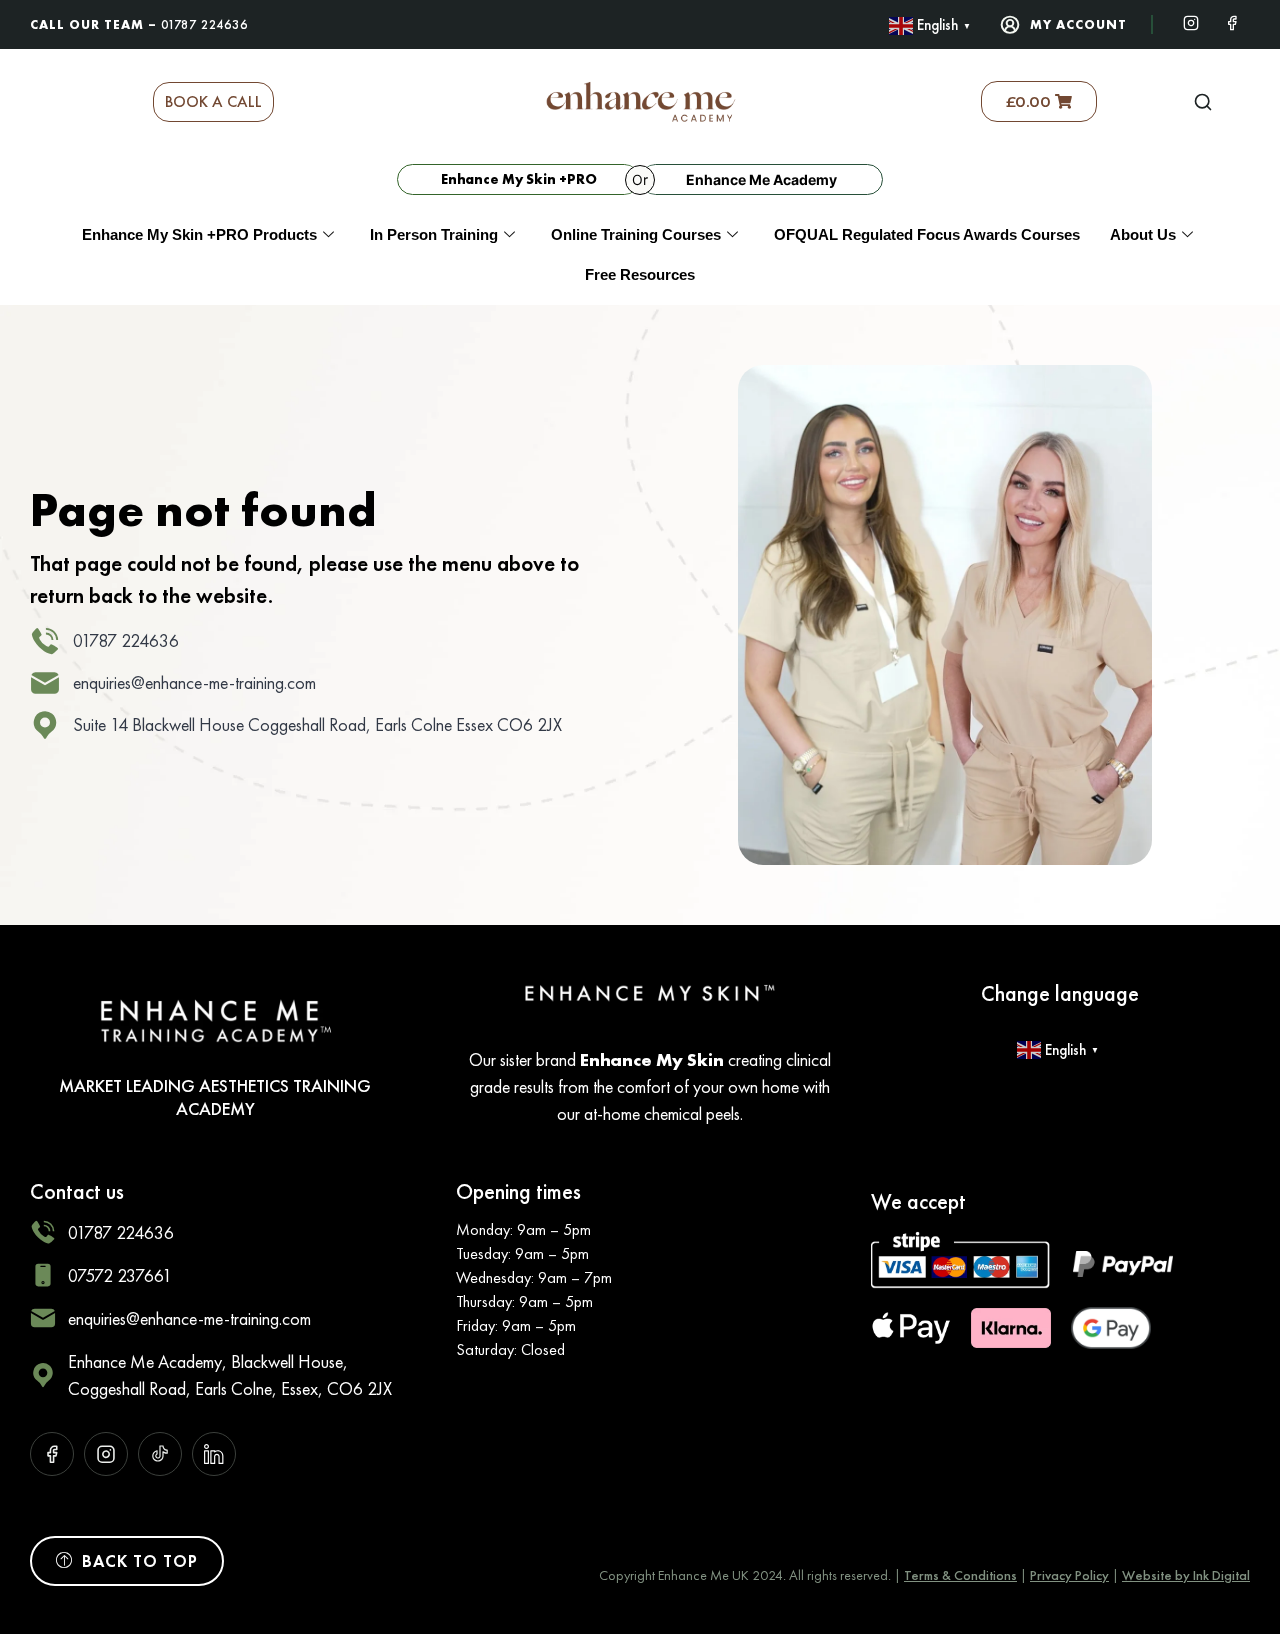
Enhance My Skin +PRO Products (199, 234)
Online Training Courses (636, 234)
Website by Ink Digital (1186, 1575)
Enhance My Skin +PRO (519, 179)
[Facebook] (1232, 21)
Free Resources (640, 274)
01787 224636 (204, 24)
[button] (1203, 101)
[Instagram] (1191, 21)
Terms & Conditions (960, 1575)
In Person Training (434, 234)
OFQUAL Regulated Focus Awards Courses (927, 234)
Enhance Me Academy (761, 179)
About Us (1143, 234)
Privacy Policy (1069, 1575)
